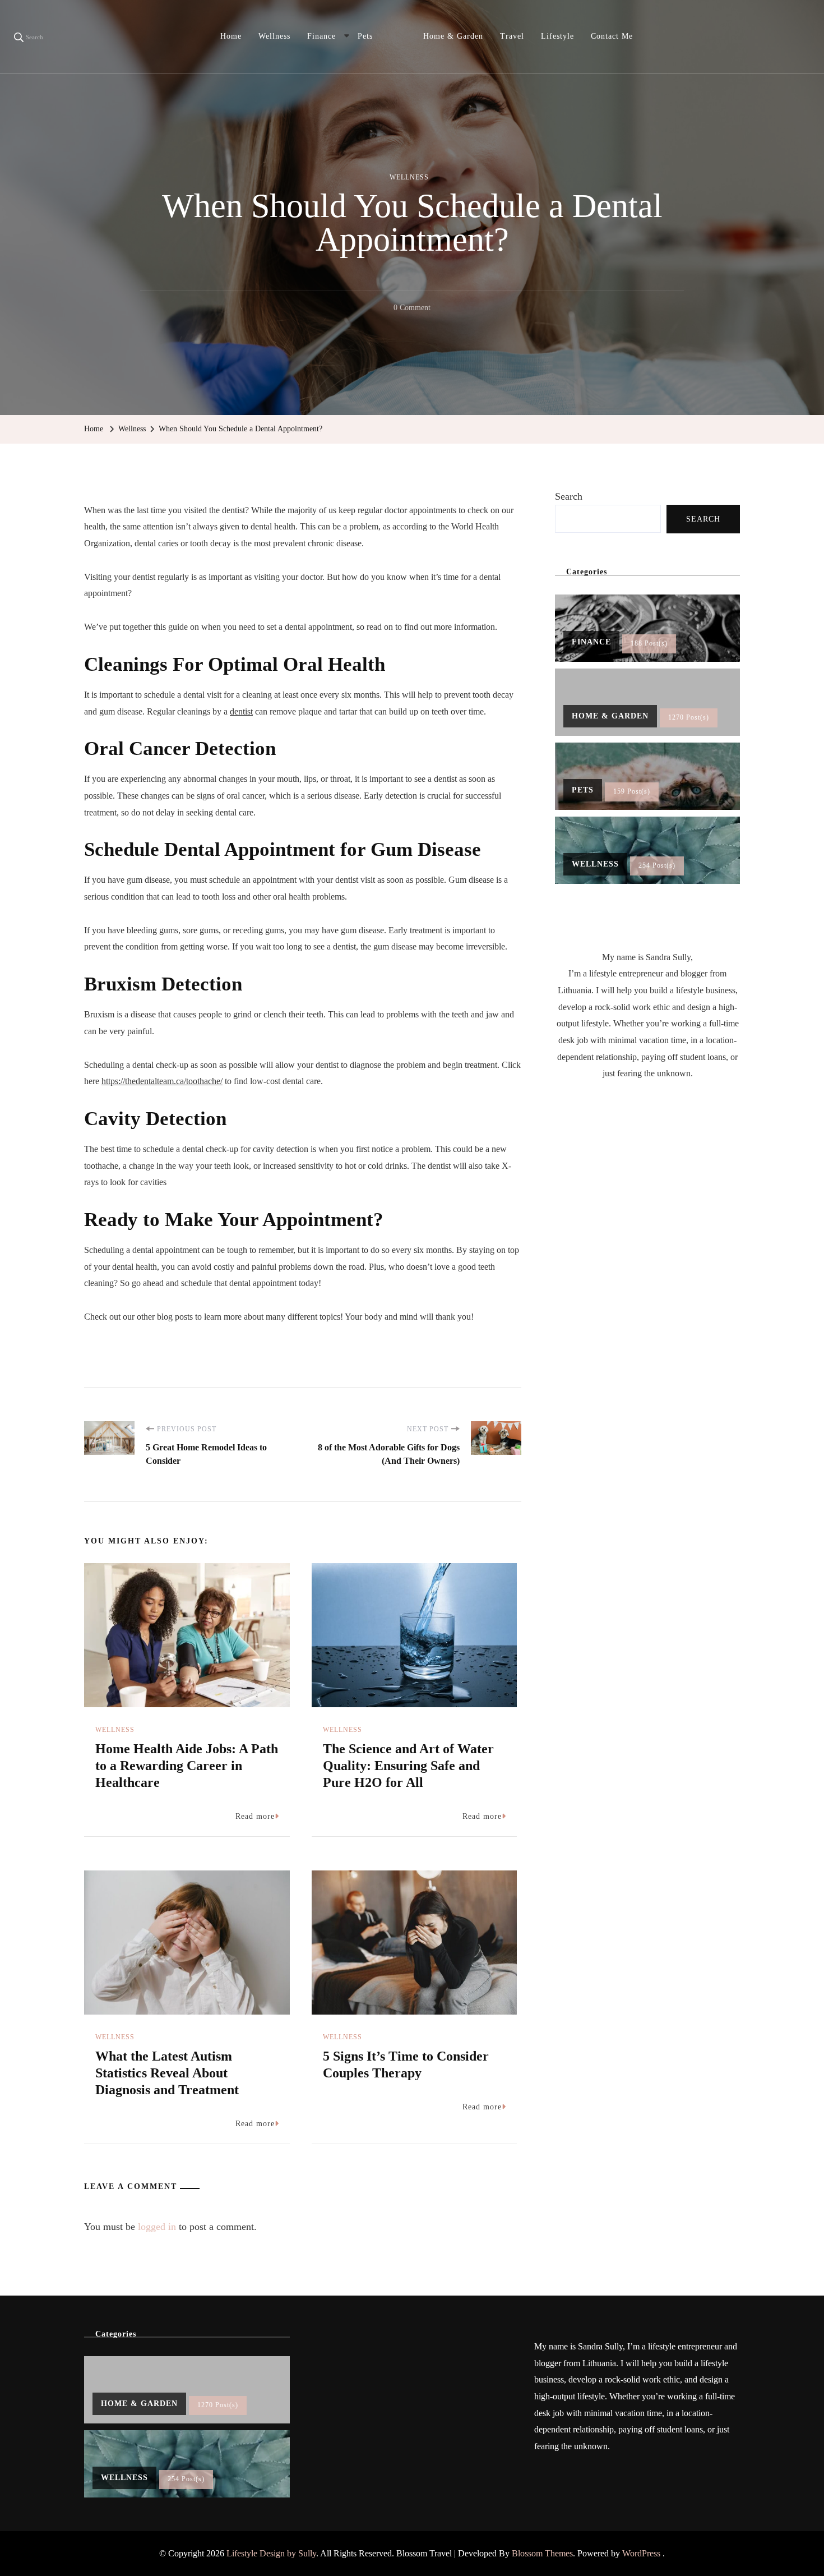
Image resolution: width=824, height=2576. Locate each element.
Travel (512, 36)
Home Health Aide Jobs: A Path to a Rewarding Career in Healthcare (187, 1766)
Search (569, 496)
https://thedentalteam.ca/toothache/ (162, 1081)
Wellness (274, 36)
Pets (365, 36)
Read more (255, 1816)
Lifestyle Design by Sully (271, 2553)
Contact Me (612, 36)
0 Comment (412, 310)
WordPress (641, 2553)
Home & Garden (453, 36)
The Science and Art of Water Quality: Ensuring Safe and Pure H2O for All (408, 1766)
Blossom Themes (542, 2553)
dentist (241, 711)
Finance (321, 36)
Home (231, 36)
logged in (157, 2227)
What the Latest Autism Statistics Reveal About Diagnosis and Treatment (167, 2073)
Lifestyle (557, 36)
